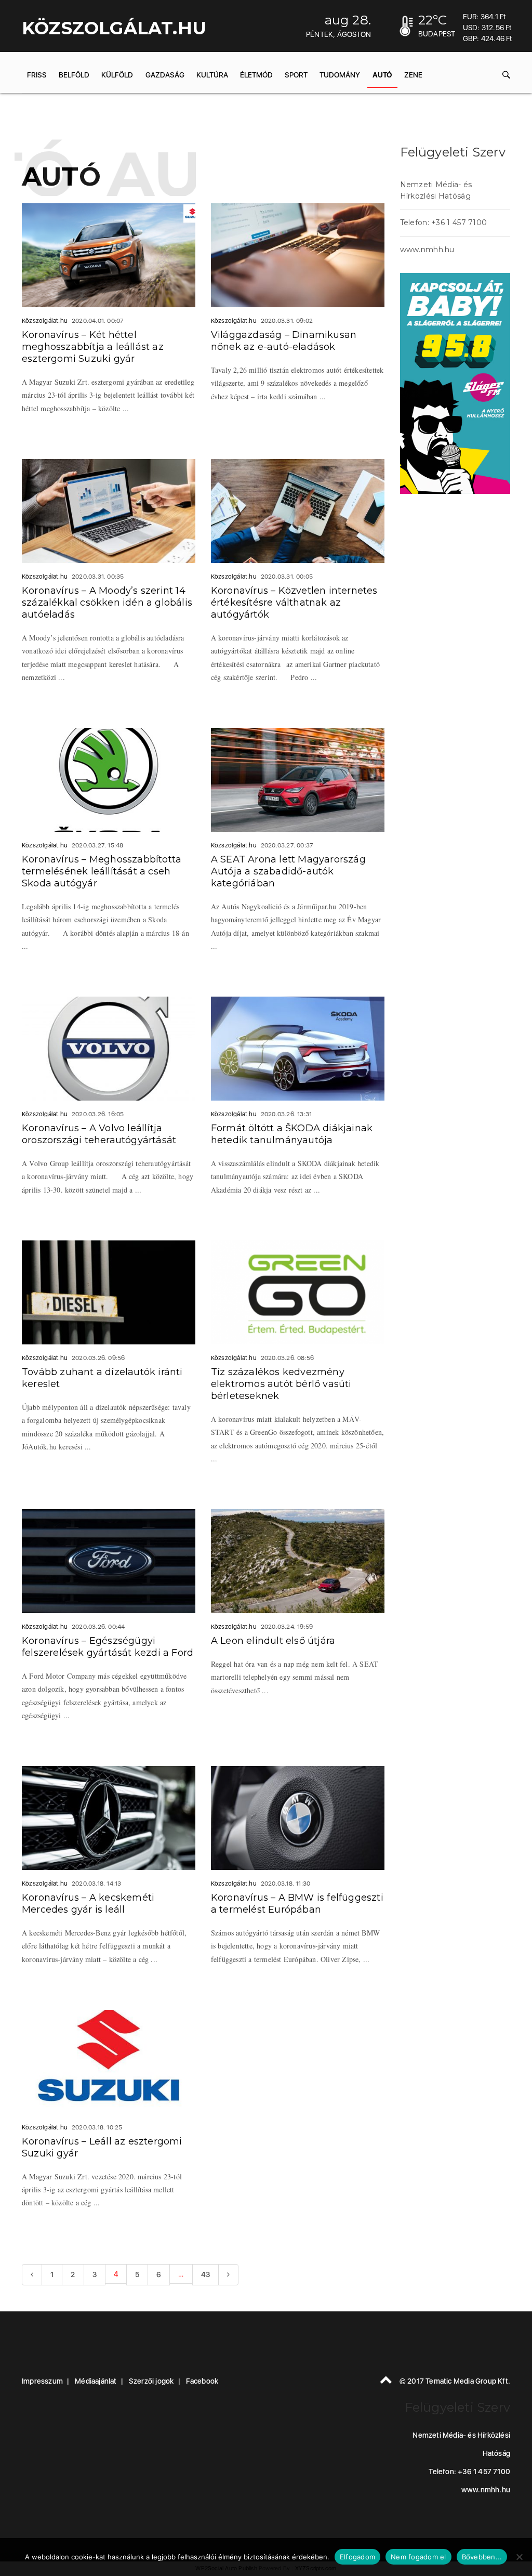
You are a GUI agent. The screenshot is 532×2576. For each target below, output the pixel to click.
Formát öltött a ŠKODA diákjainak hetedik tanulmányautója (292, 1134)
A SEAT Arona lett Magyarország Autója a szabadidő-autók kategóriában (288, 871)
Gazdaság (165, 75)
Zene (413, 75)
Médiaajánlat (96, 2381)
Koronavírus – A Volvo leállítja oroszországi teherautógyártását (99, 1134)
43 (205, 2274)
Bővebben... (482, 2557)
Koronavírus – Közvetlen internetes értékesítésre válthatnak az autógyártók (294, 603)
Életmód (256, 75)
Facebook (202, 2381)
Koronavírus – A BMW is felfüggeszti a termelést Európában (297, 1904)
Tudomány (340, 75)
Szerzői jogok (151, 2381)
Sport (296, 75)
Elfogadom (357, 2557)
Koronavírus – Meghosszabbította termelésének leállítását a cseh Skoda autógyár (102, 871)
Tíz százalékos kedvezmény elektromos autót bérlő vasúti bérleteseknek (281, 1384)
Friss (37, 75)
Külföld (117, 75)
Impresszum (42, 2381)
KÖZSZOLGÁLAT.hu (114, 28)
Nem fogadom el (418, 2557)
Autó (382, 75)
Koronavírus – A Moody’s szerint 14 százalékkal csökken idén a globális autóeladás (107, 603)
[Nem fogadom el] (519, 2557)
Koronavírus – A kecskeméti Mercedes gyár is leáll (88, 1904)
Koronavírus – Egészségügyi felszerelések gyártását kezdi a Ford (108, 1647)
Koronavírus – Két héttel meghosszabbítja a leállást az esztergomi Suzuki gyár (93, 347)
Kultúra (212, 75)
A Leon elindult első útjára (273, 1641)
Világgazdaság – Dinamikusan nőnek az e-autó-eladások (284, 341)
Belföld (74, 75)
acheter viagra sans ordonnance (433, 551)
